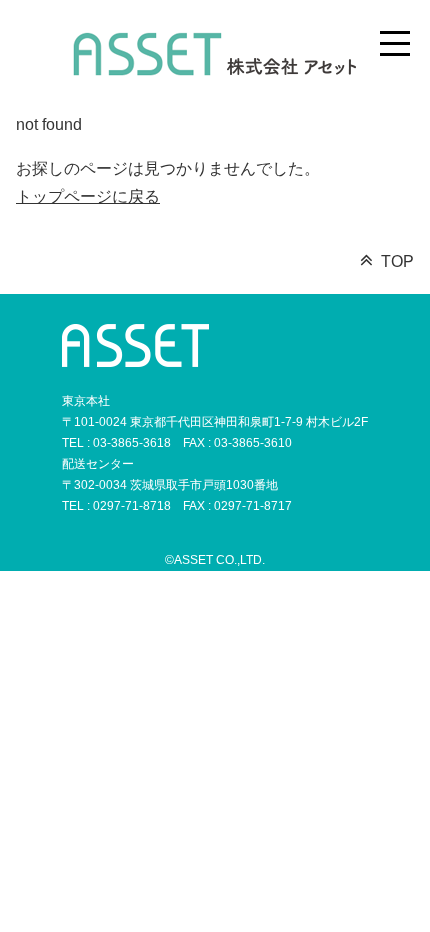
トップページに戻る (88, 196)
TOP (397, 261)
